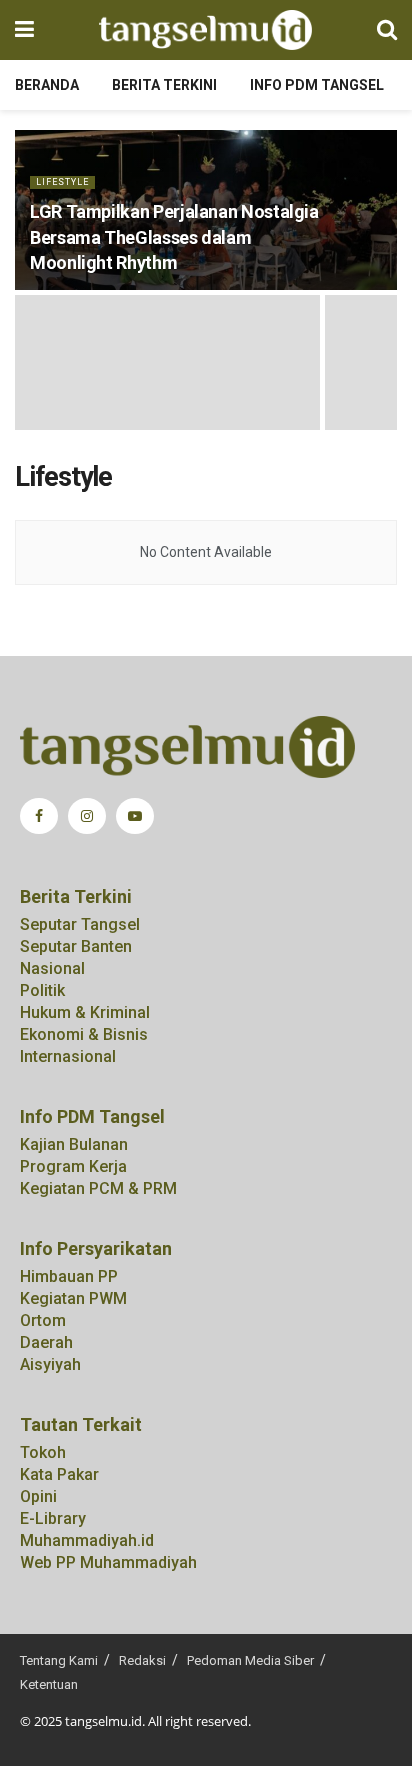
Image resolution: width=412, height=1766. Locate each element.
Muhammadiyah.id (87, 1540)
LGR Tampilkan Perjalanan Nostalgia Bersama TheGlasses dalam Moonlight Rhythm (174, 236)
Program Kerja (73, 1166)
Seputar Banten (76, 946)
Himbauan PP (69, 1276)
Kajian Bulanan (74, 1144)
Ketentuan (49, 1684)
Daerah (46, 1342)
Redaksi (142, 1660)
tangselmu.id (103, 1721)
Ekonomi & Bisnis (84, 1034)
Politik (42, 990)
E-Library (53, 1518)
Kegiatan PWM (73, 1298)
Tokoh (43, 1452)
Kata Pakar (59, 1474)
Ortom (43, 1320)
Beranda (47, 85)
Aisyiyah (50, 1364)
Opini (38, 1496)
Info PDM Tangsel (317, 85)
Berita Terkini (164, 85)
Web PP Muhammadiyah (108, 1562)
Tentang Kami (59, 1660)
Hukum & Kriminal (85, 1012)
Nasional (52, 968)
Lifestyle (62, 182)
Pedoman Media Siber (250, 1660)
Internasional (68, 1056)
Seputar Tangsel (80, 924)
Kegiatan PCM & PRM (98, 1188)
